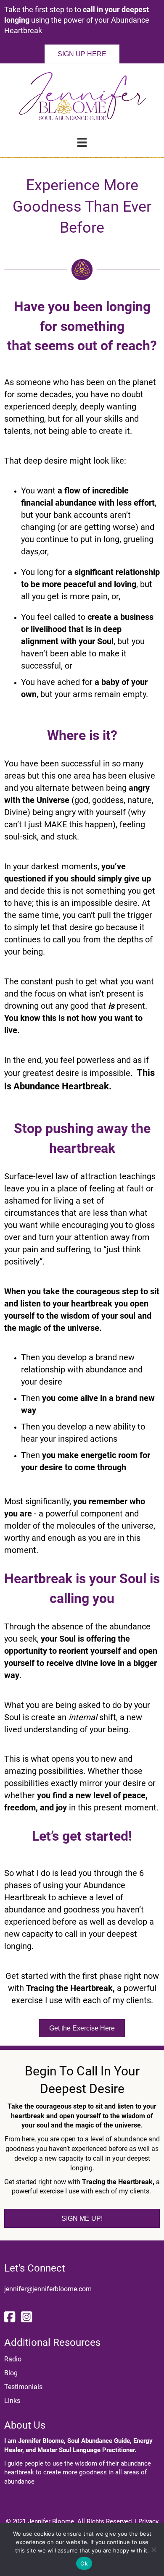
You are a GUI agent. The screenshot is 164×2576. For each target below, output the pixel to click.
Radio (13, 2359)
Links (12, 2401)
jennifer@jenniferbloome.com (48, 2289)
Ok (84, 2563)
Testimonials (23, 2387)
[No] (153, 2550)
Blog (11, 2373)
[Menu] (82, 142)
